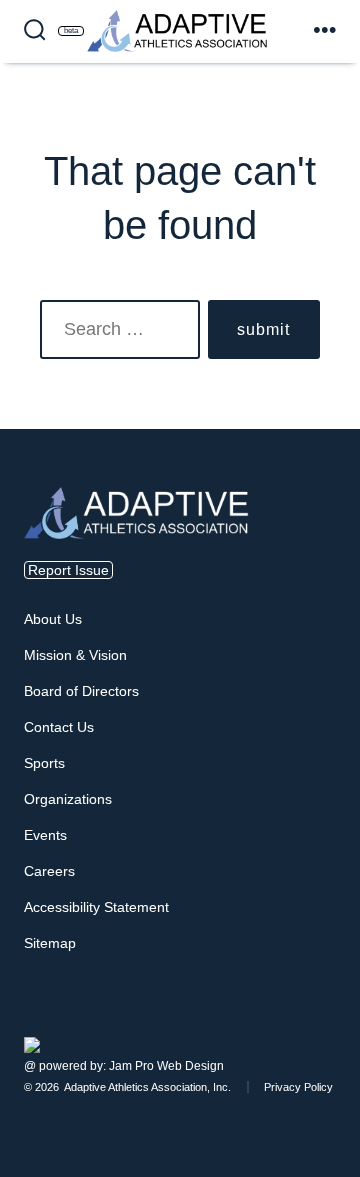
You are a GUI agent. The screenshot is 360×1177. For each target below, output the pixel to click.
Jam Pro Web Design (166, 1066)
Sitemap (50, 943)
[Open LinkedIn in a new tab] (332, 1021)
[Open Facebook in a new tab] (308, 1021)
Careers (49, 871)
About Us (53, 619)
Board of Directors (81, 691)
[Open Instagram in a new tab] (320, 1021)
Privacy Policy (298, 1087)
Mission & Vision (75, 655)
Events (45, 835)
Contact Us (59, 727)
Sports (44, 763)
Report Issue (68, 570)
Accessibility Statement (96, 907)
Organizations (68, 799)
